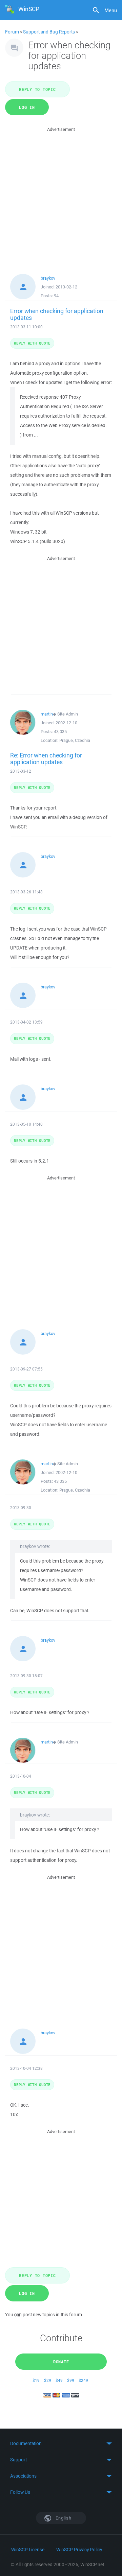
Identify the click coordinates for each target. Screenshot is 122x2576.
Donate (61, 2362)
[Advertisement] (61, 194)
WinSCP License (28, 2550)
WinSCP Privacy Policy (79, 2550)
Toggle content (61, 2443)
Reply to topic (37, 89)
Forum (12, 32)
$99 (71, 2380)
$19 (36, 2380)
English (63, 2518)
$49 (59, 2380)
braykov (48, 278)
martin (47, 714)
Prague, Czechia (75, 740)
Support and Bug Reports (49, 32)
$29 (48, 2380)
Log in (27, 107)
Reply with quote (32, 343)
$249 (83, 2380)
